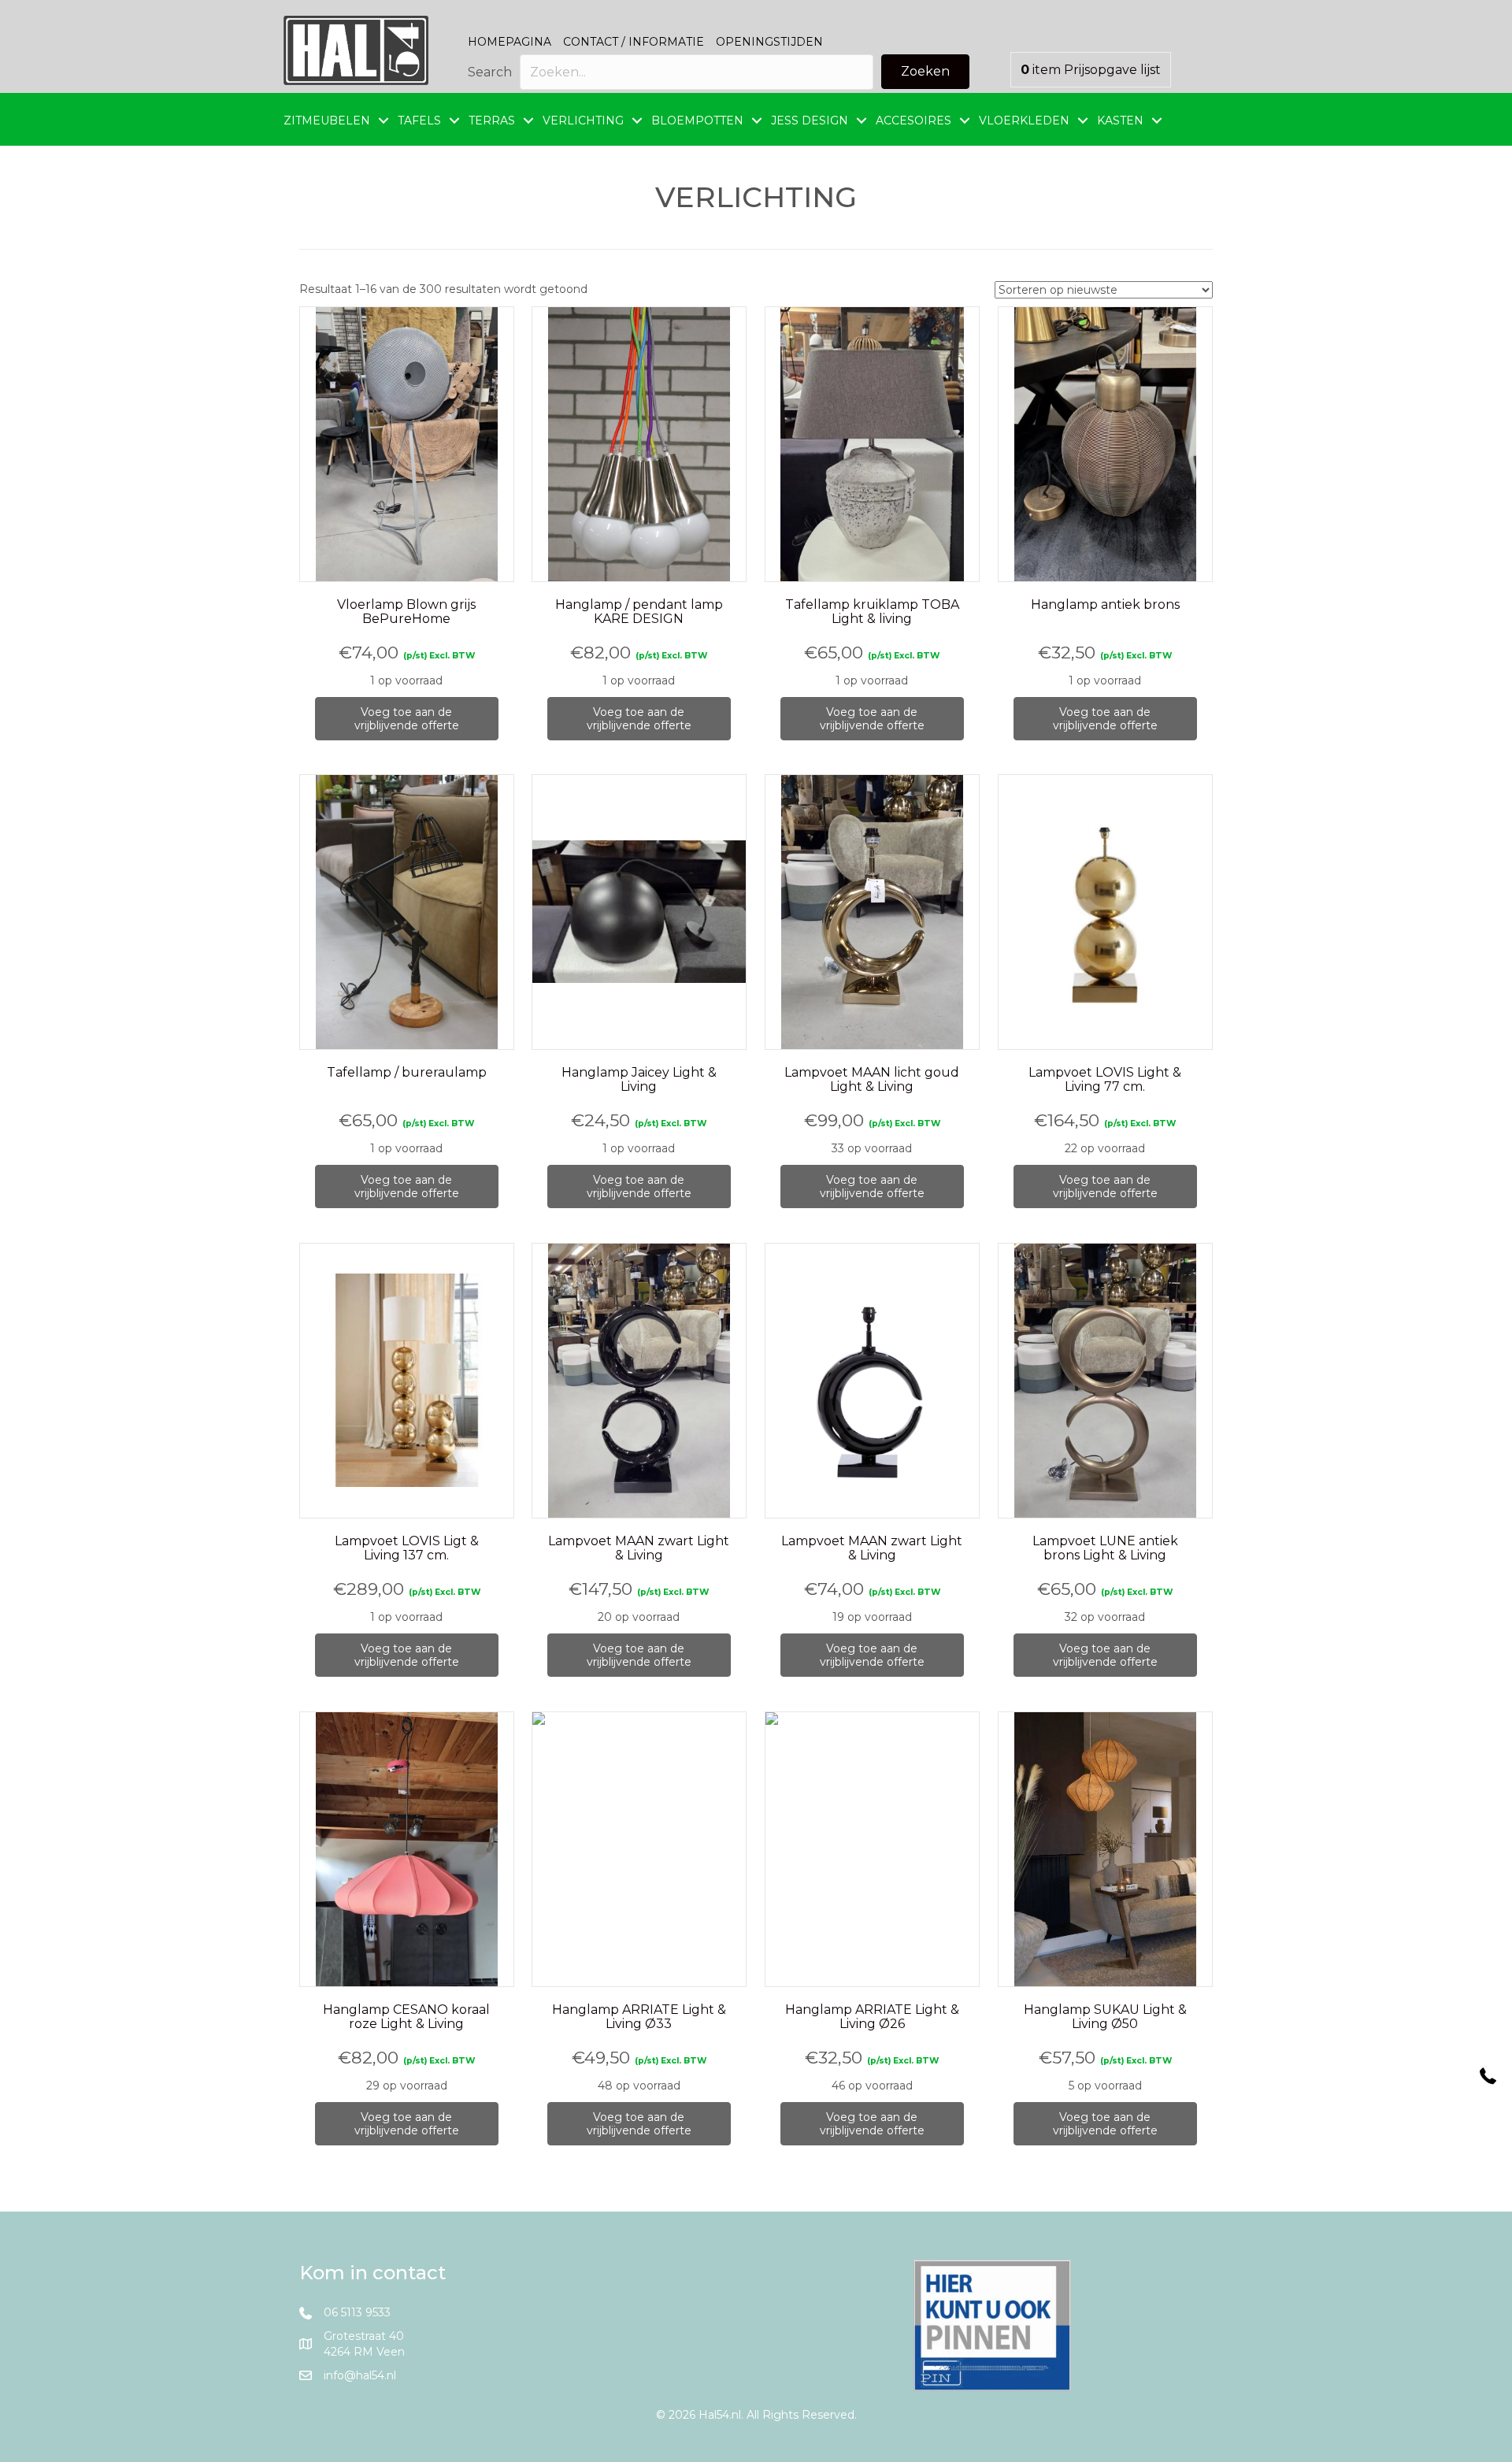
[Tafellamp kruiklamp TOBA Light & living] (872, 445)
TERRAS (492, 121)
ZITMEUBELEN (327, 121)
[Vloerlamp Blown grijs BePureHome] (407, 445)
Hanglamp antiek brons (1105, 604)
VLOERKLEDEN (1024, 121)
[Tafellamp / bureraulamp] (407, 912)
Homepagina (510, 42)
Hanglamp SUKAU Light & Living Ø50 (1105, 2017)
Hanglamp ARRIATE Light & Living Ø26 (872, 2017)
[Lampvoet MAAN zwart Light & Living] (639, 1381)
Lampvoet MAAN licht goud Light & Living (872, 1079)
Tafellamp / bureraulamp (407, 1072)
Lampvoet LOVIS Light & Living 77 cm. (1105, 1079)
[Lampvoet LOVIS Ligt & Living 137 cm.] (407, 1381)
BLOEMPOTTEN (697, 121)
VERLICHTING (583, 121)
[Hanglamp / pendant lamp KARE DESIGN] (639, 445)
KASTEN (1120, 121)
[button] (925, 72)
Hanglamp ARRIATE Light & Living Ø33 (639, 2017)
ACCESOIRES (913, 121)
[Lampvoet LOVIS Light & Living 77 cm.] (1105, 912)
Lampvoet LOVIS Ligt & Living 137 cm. (407, 1548)
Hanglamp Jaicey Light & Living (639, 1079)
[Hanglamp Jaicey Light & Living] (639, 912)
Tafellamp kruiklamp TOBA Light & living (872, 612)
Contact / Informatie (634, 42)
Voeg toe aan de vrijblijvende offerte (407, 719)
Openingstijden (769, 42)
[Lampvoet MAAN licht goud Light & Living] (872, 912)
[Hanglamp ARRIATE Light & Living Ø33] (639, 1850)
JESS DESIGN (810, 121)
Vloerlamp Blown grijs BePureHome (406, 612)
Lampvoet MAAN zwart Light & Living (639, 1548)
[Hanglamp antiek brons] (1105, 445)
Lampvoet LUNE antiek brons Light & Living (1105, 1548)
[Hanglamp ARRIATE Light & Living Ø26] (872, 1850)
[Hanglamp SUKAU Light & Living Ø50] (1105, 1850)
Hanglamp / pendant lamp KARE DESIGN (639, 612)
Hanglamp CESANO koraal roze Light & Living (406, 2017)
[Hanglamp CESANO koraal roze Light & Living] (407, 1850)
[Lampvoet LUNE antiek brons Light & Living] (1105, 1381)
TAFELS (419, 121)
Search (490, 72)
